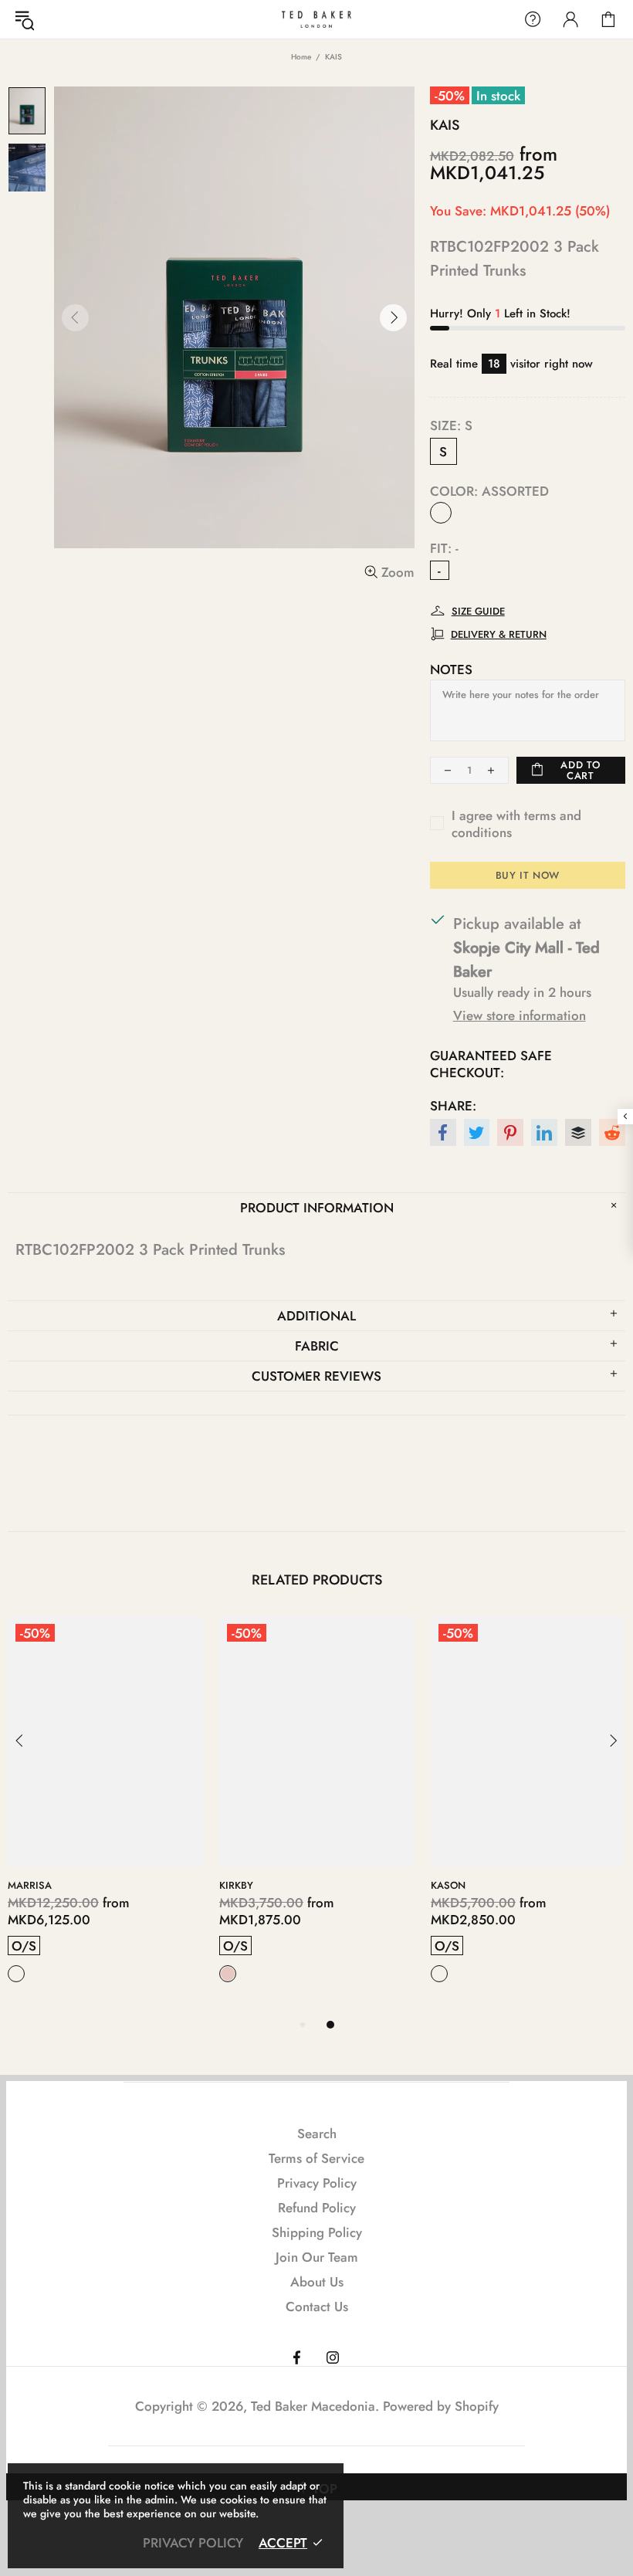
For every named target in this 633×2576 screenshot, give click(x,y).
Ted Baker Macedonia (316, 19)
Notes (451, 669)
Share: (453, 1106)
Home (301, 57)
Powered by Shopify (441, 2406)
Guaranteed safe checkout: (491, 1064)
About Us (317, 2282)
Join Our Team (317, 2257)
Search (317, 2134)
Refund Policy (317, 2208)
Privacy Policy (317, 2183)
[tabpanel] (106, 1816)
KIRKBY (236, 1885)
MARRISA (30, 1885)
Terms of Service (316, 2158)
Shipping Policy (317, 2232)
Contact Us (317, 2307)
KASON (448, 1885)
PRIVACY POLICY (193, 2543)
